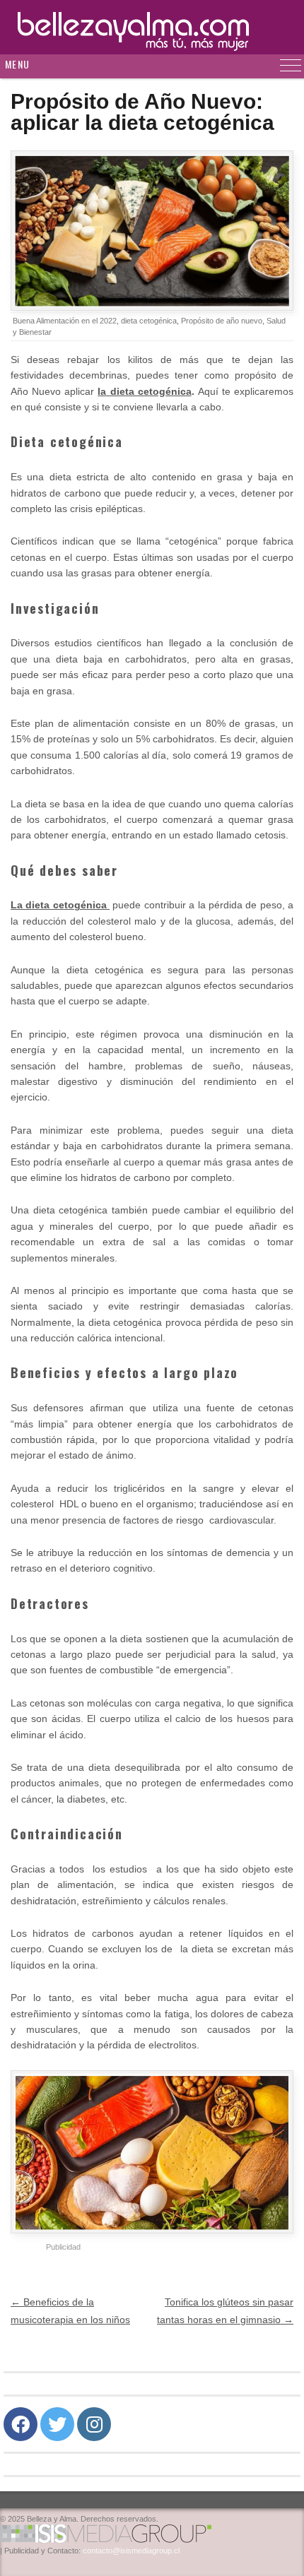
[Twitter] (57, 2424)
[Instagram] (94, 2424)
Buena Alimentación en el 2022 (65, 321)
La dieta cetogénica (60, 905)
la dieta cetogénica (144, 391)
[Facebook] (21, 2424)
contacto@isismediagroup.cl (131, 2551)
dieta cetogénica (149, 321)
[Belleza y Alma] (152, 27)
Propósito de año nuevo (222, 321)
